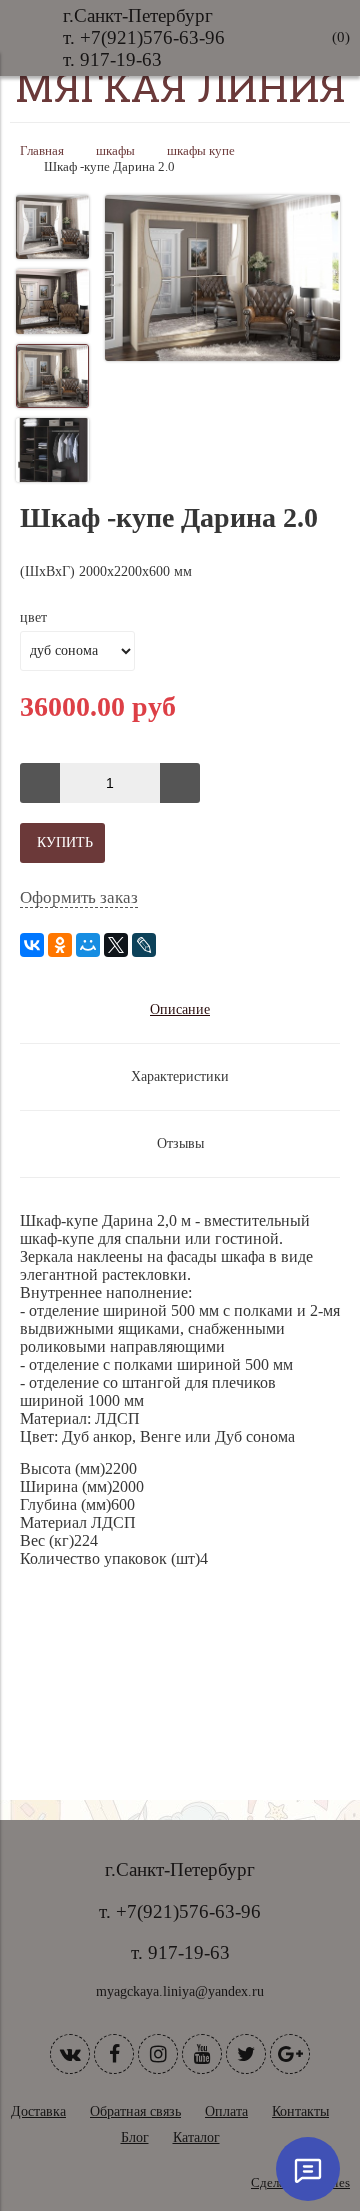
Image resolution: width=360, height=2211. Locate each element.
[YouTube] (202, 2054)
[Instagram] (158, 2054)
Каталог (196, 2137)
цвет (33, 617)
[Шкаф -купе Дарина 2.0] (222, 280)
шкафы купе (201, 151)
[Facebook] (114, 2054)
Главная (42, 151)
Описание (180, 1009)
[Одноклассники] (60, 945)
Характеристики (180, 1076)
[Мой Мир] (88, 945)
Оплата (226, 2111)
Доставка (38, 2111)
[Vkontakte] (70, 2054)
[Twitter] (246, 2054)
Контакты (300, 2111)
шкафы (115, 151)
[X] (116, 945)
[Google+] (290, 2054)
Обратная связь (135, 2111)
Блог (135, 2137)
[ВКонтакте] (32, 945)
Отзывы (180, 1143)
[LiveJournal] (144, 945)
